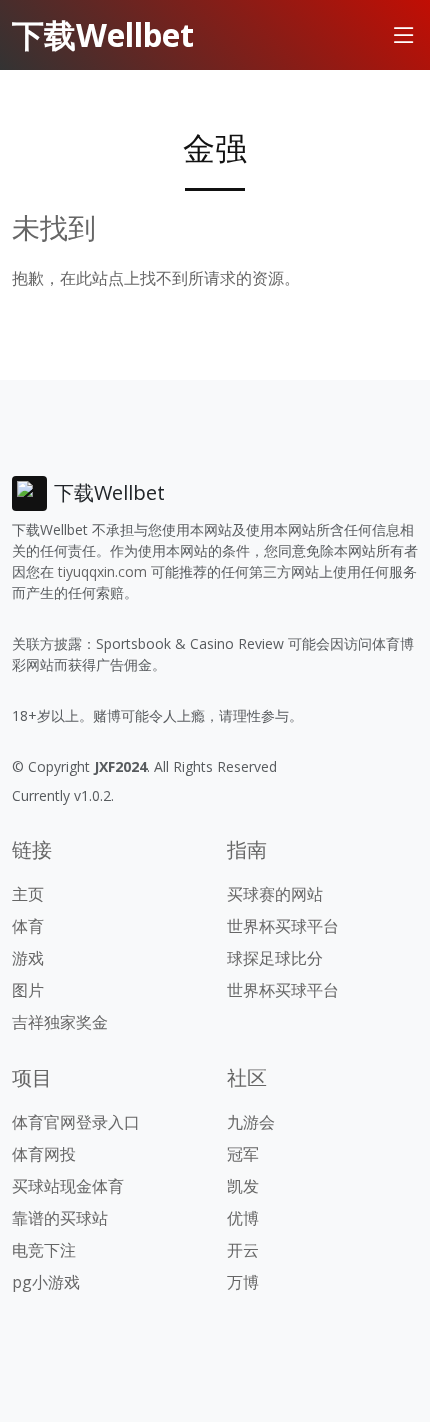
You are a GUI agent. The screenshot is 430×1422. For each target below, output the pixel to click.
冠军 (243, 1154)
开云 (243, 1250)
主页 (28, 894)
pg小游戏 (46, 1282)
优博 (243, 1218)
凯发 (243, 1186)
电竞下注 (44, 1250)
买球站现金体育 (68, 1186)
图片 (28, 990)
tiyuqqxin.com (102, 571)
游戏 (28, 958)
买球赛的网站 (275, 894)
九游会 (251, 1122)
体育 (28, 926)
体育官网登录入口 (76, 1122)
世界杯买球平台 (283, 926)
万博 (243, 1282)
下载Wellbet (103, 34)
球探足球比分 (275, 958)
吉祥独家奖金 (60, 1022)
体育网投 (44, 1154)
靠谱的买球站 (60, 1218)
